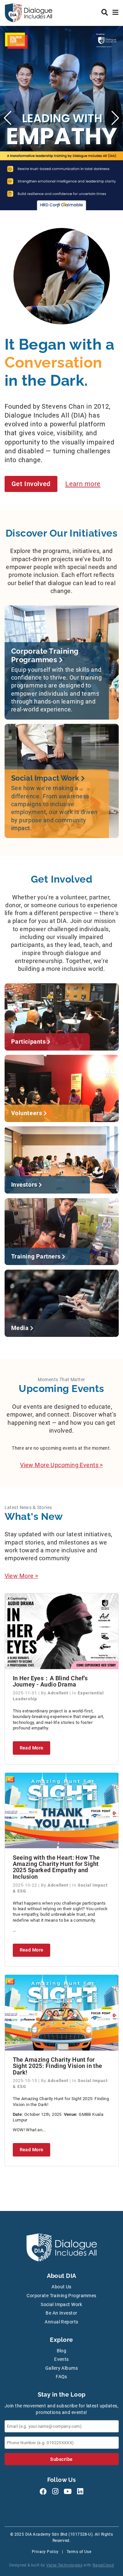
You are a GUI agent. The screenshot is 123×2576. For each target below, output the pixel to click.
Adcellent (59, 1693)
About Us (61, 2287)
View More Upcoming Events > (61, 1465)
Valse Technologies (64, 2565)
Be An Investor (61, 2313)
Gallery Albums (61, 2368)
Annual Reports (61, 2322)
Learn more (83, 484)
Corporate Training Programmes (61, 2296)
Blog (62, 2351)
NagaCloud (103, 2565)
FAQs (61, 2377)
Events (61, 2359)
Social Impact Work (61, 2305)
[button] (59, 204)
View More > (21, 1576)
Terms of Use (79, 2552)
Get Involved (31, 484)
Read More (32, 1748)
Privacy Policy (45, 2552)
